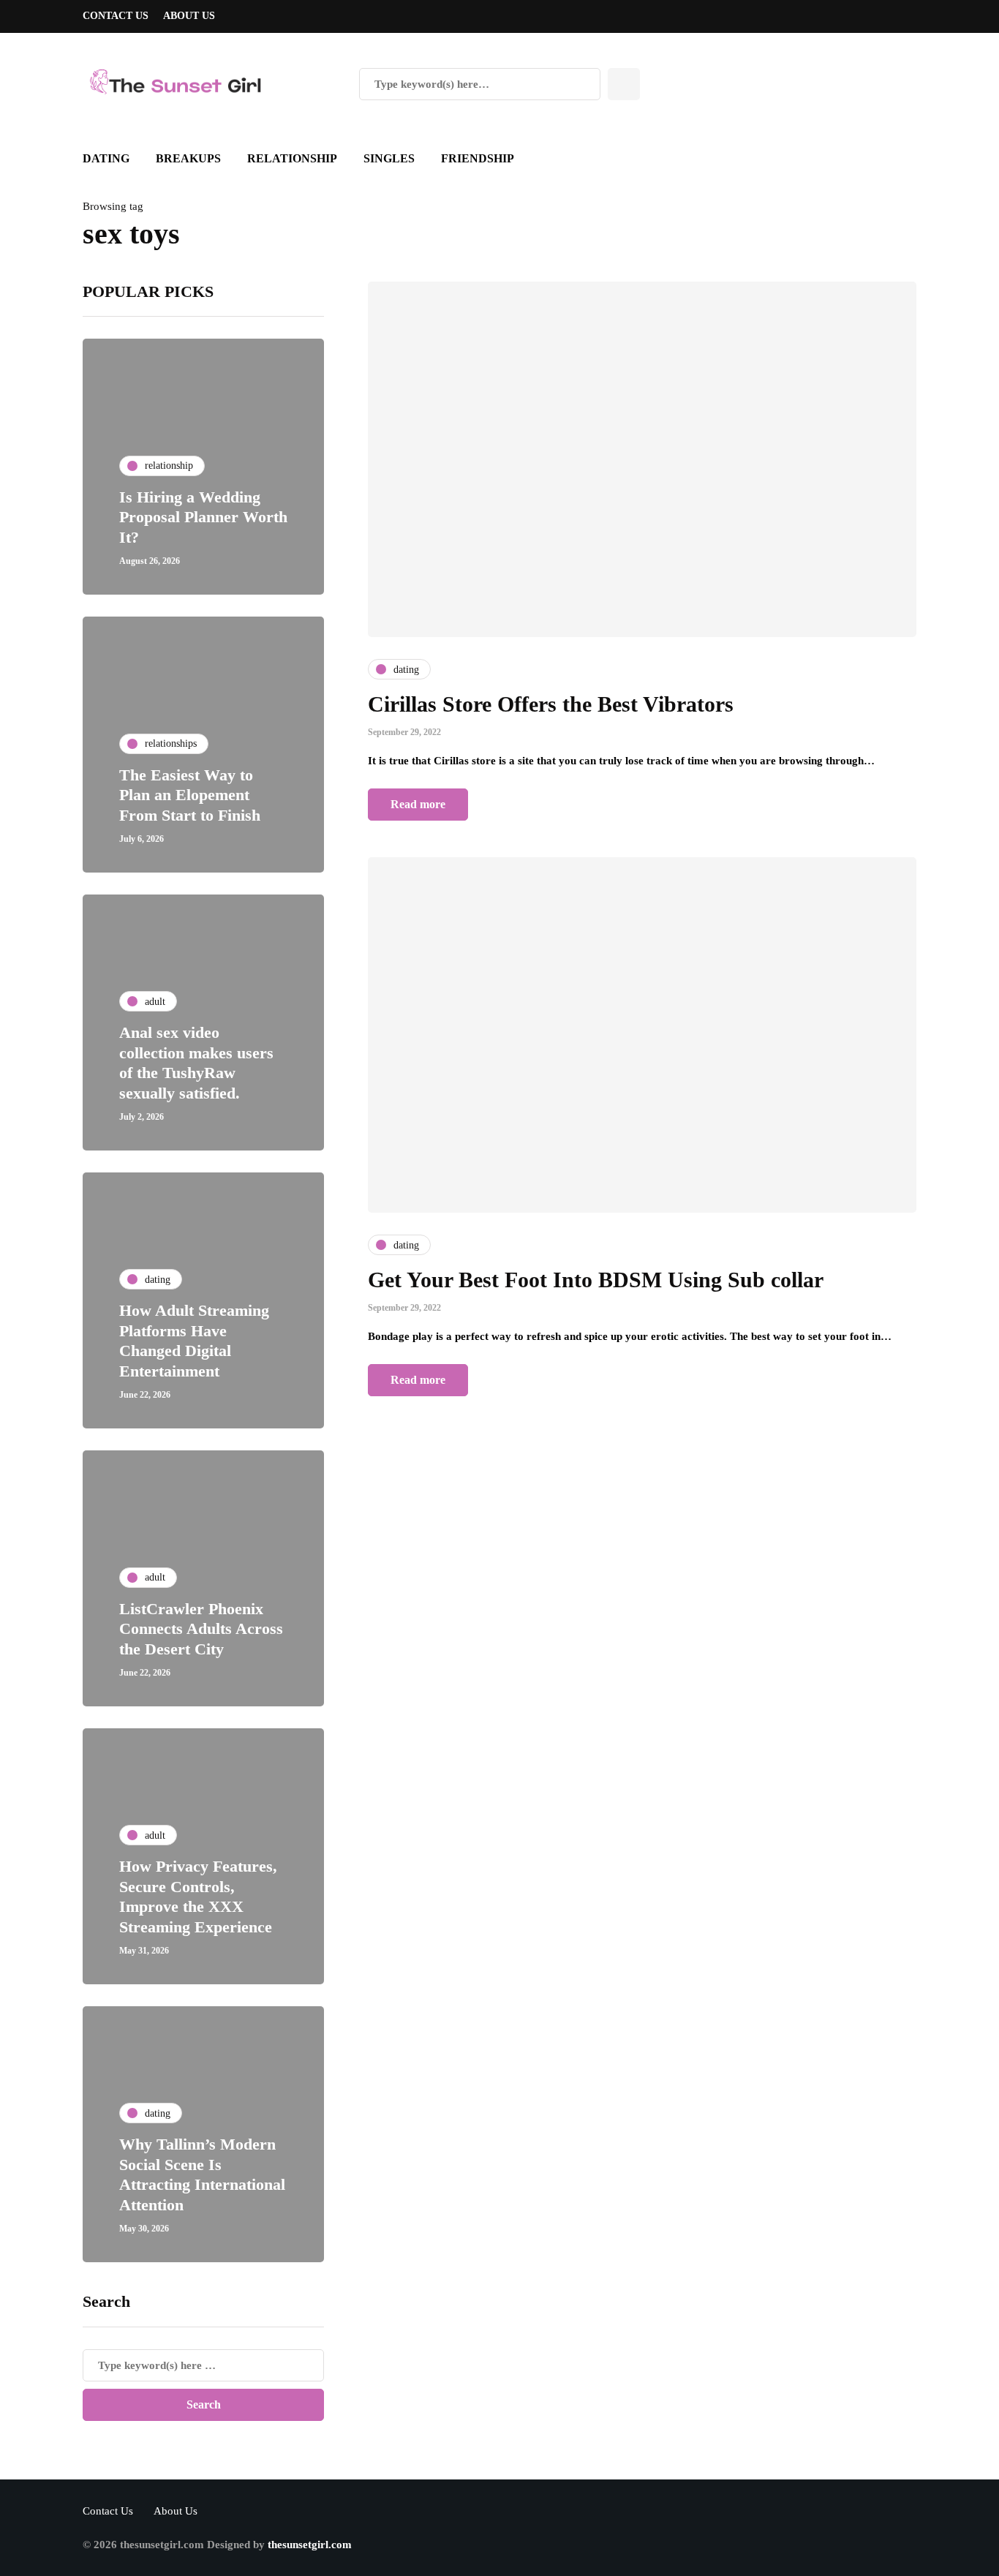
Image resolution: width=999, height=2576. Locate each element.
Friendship (478, 158)
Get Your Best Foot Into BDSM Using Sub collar (596, 1280)
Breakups (188, 158)
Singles (389, 158)
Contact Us (116, 16)
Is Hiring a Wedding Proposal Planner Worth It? (203, 517)
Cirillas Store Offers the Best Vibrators (551, 704)
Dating (106, 158)
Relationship (292, 158)
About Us (189, 16)
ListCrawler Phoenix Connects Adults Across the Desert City (201, 1629)
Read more (418, 804)
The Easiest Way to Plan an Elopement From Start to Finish (190, 795)
